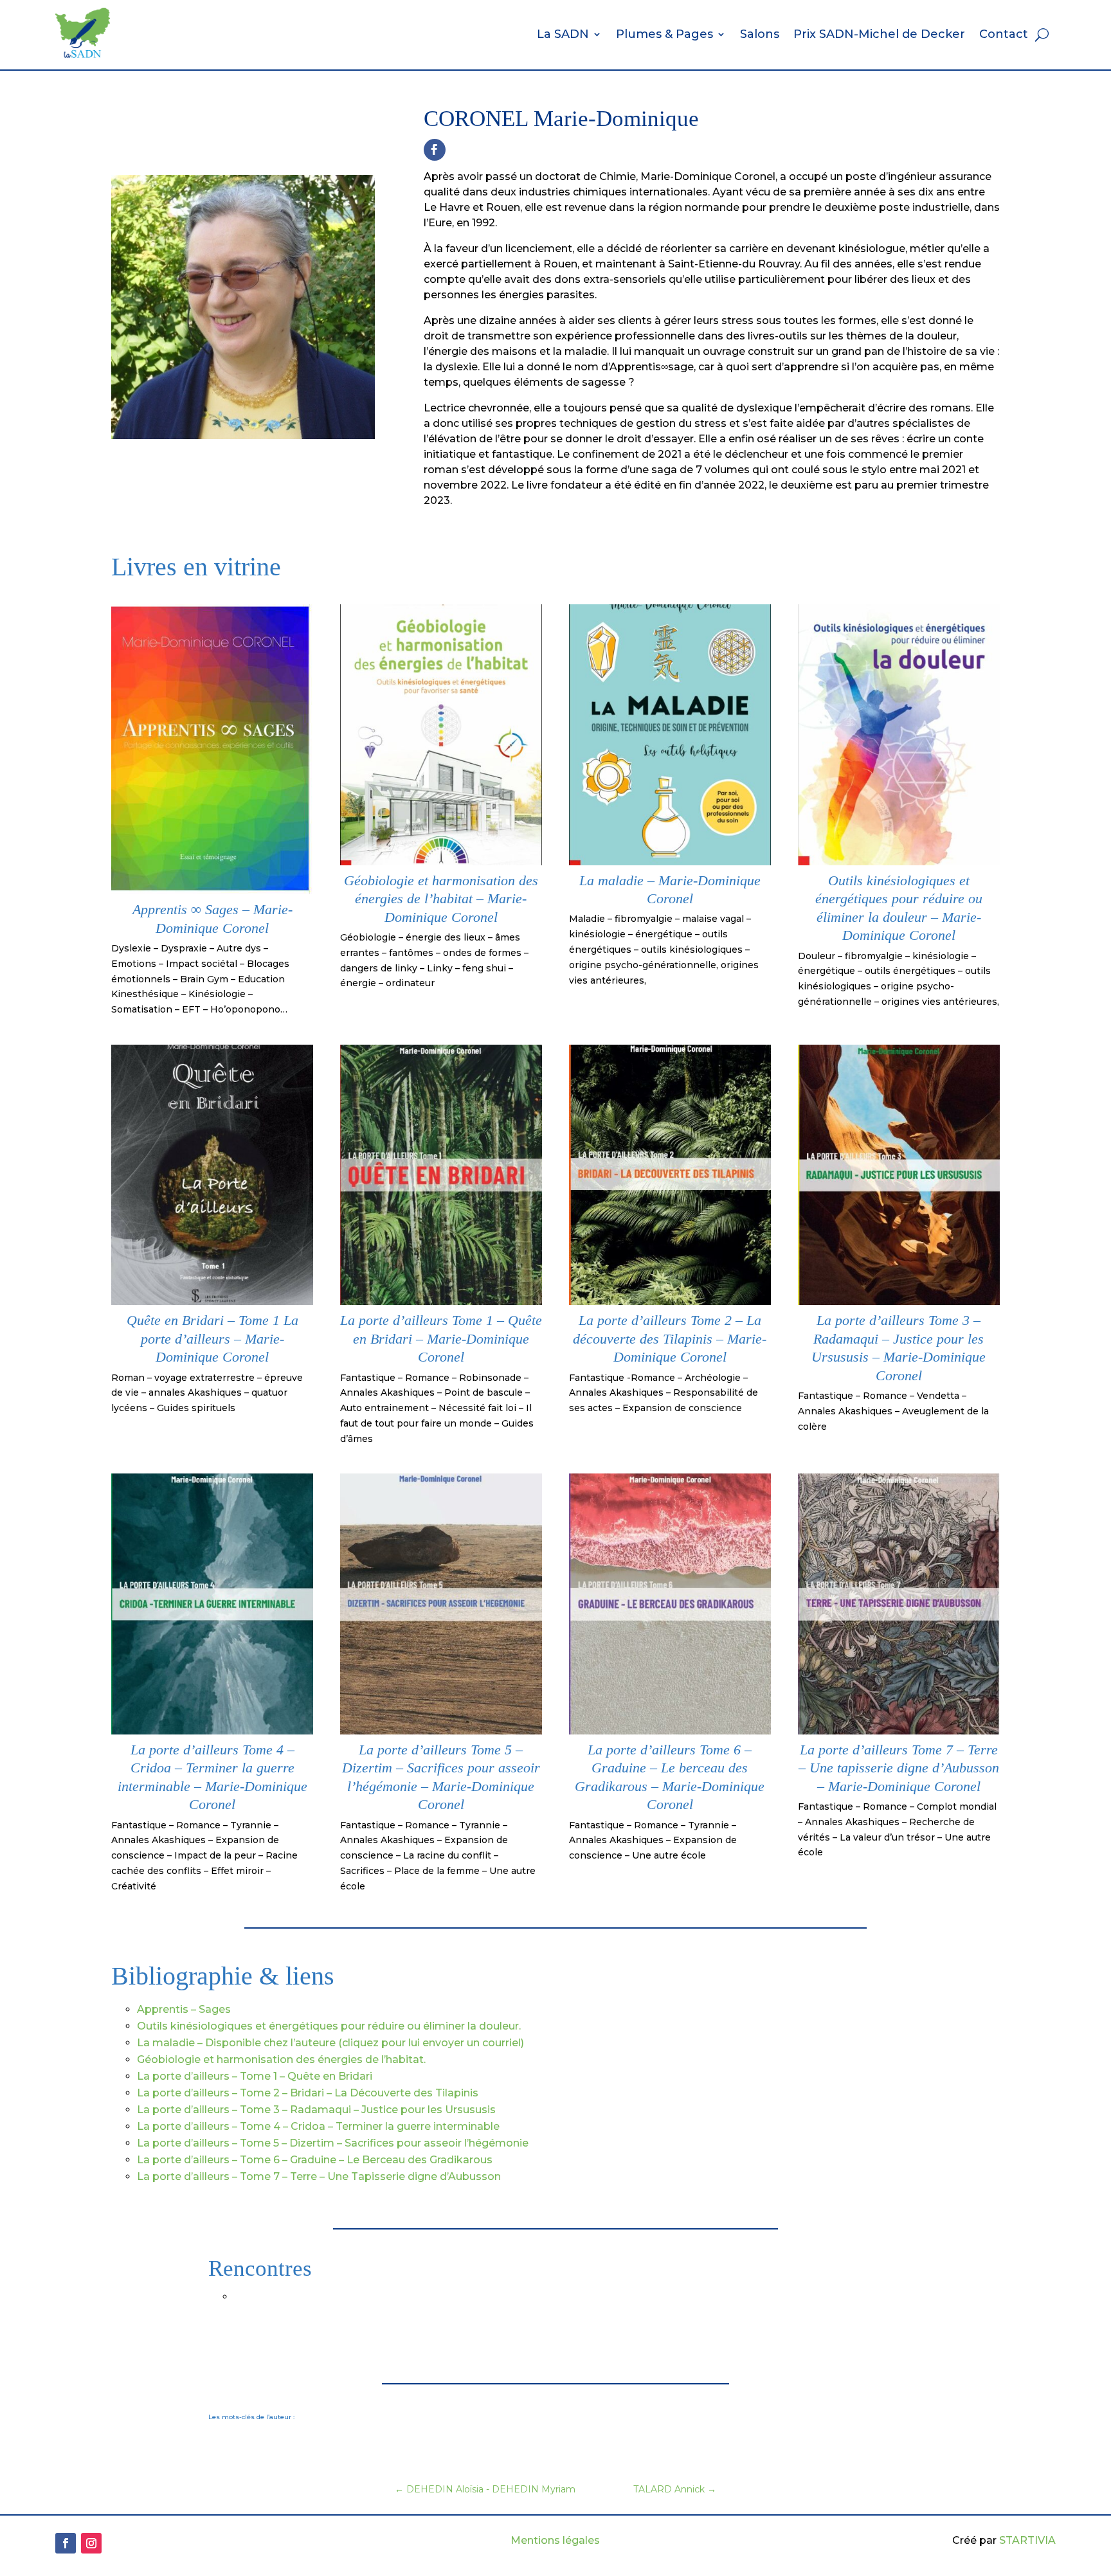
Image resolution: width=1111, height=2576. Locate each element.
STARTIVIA (1027, 2540)
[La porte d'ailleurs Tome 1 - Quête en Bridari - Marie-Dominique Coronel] (441, 1302)
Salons (760, 34)
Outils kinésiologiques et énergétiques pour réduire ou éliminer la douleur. (329, 2026)
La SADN (563, 34)
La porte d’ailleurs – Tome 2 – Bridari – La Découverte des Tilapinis (308, 2093)
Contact (1004, 34)
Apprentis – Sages (184, 2009)
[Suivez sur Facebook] (435, 150)
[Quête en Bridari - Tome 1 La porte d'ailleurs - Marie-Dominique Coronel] (212, 1302)
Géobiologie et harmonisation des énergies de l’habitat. (281, 2059)
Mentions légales (555, 2540)
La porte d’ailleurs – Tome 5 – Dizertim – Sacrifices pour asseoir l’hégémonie (333, 2143)
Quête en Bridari (330, 2076)
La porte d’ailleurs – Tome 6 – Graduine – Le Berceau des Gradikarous (315, 2160)
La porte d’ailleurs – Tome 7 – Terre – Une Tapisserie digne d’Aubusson (319, 2176)
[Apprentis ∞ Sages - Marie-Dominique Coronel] (212, 891)
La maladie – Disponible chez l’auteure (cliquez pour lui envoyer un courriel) (330, 2043)
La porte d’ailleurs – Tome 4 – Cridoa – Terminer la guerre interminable (318, 2126)
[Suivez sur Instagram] (91, 2543)
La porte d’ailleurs (185, 2076)
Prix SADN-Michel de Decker (879, 34)
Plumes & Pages (664, 34)
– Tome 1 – (260, 2076)
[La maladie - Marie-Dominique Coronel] (670, 862)
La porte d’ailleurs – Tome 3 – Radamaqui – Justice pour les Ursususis (316, 2110)
